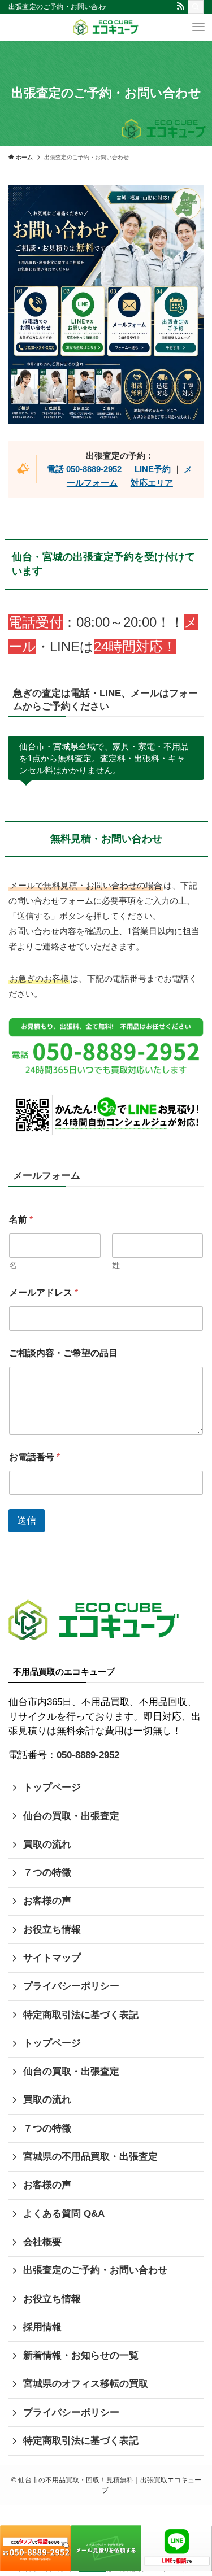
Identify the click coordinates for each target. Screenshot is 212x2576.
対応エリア (152, 483)
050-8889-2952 (88, 1755)
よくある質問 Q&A (64, 2214)
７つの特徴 (47, 1873)
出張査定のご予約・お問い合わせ (95, 2270)
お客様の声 (47, 1901)
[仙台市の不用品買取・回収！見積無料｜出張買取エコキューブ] (106, 27)
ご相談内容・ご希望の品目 (63, 1353)
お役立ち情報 (52, 1930)
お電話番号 (34, 1457)
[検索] (196, 7)
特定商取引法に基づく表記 (81, 2015)
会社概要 (42, 2242)
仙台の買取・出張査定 (71, 1816)
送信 (27, 1521)
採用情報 (42, 2327)
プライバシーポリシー (71, 1986)
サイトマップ (52, 1958)
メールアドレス (44, 1293)
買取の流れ (47, 1844)
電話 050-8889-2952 (84, 469)
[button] (198, 27)
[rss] (180, 6)
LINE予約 (153, 469)
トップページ (52, 1787)
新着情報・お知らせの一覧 (81, 2355)
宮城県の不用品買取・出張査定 (90, 2157)
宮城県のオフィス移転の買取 (86, 2384)
